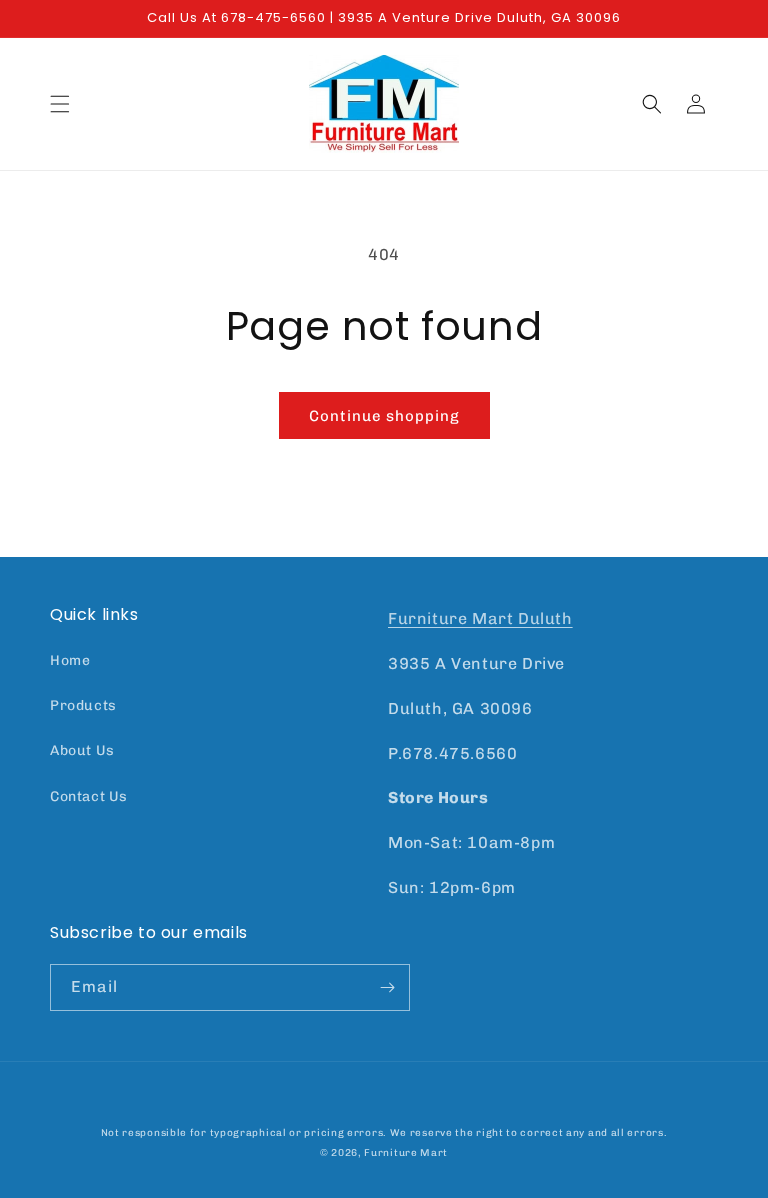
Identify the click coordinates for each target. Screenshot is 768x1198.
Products (83, 705)
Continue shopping (384, 416)
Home (70, 660)
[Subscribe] (387, 987)
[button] (60, 104)
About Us (82, 750)
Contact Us (89, 796)
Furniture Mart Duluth (480, 618)
